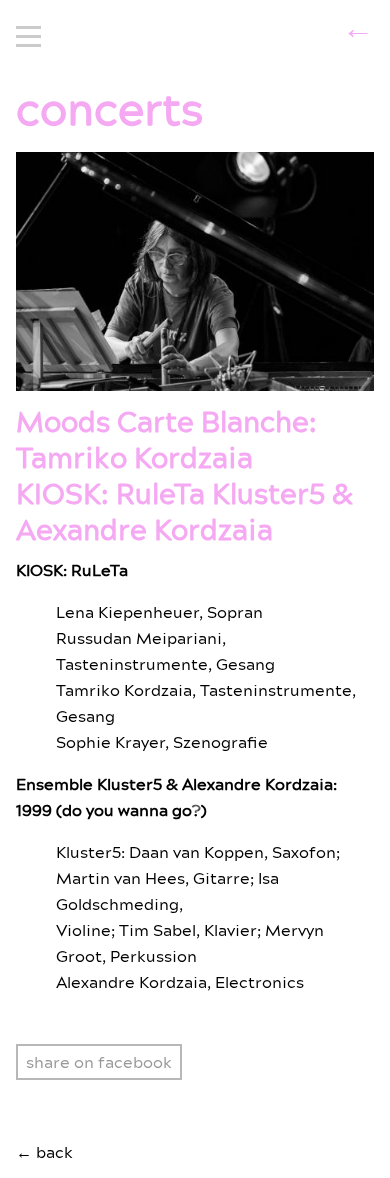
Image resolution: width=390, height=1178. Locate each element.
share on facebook (99, 1063)
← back (44, 1153)
